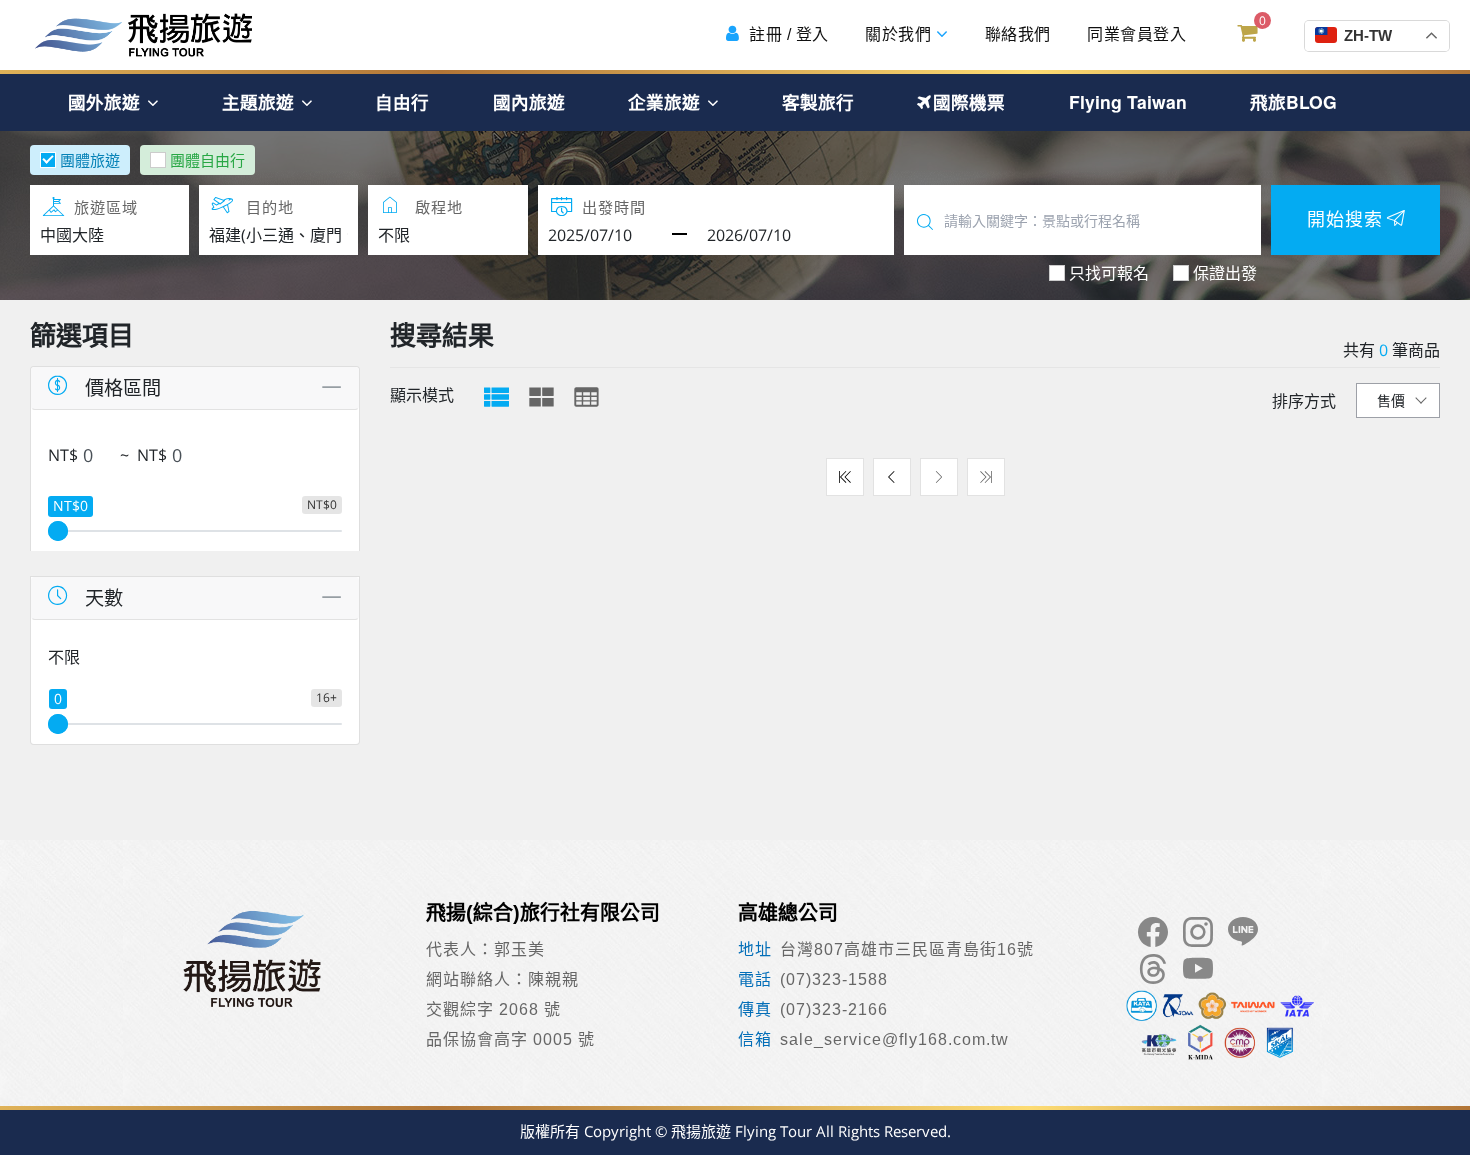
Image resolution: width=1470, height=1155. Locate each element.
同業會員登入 (1135, 34)
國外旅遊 (106, 101)
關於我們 (898, 34)
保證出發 (1225, 273)
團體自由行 (207, 160)
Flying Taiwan (1128, 101)
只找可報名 (1109, 273)
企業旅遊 (666, 101)
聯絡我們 (1015, 34)
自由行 (402, 101)
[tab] (496, 397)
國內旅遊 (529, 101)
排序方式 (1304, 401)
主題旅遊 (260, 101)
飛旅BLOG (1293, 101)
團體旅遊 (90, 160)
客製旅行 (818, 101)
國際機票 (969, 101)
